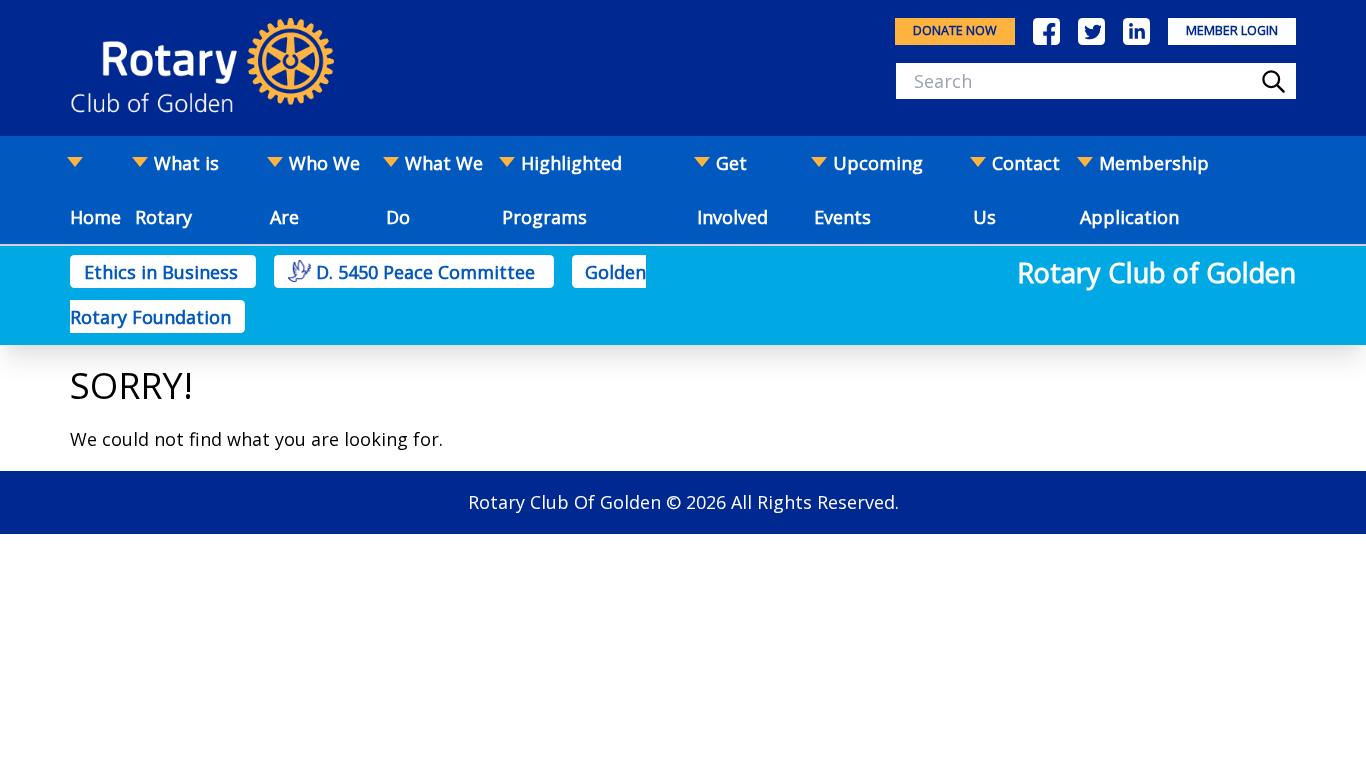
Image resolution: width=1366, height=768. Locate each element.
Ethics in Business (163, 272)
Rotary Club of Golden (1156, 272)
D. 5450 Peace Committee (425, 272)
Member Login (1232, 30)
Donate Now (955, 30)
